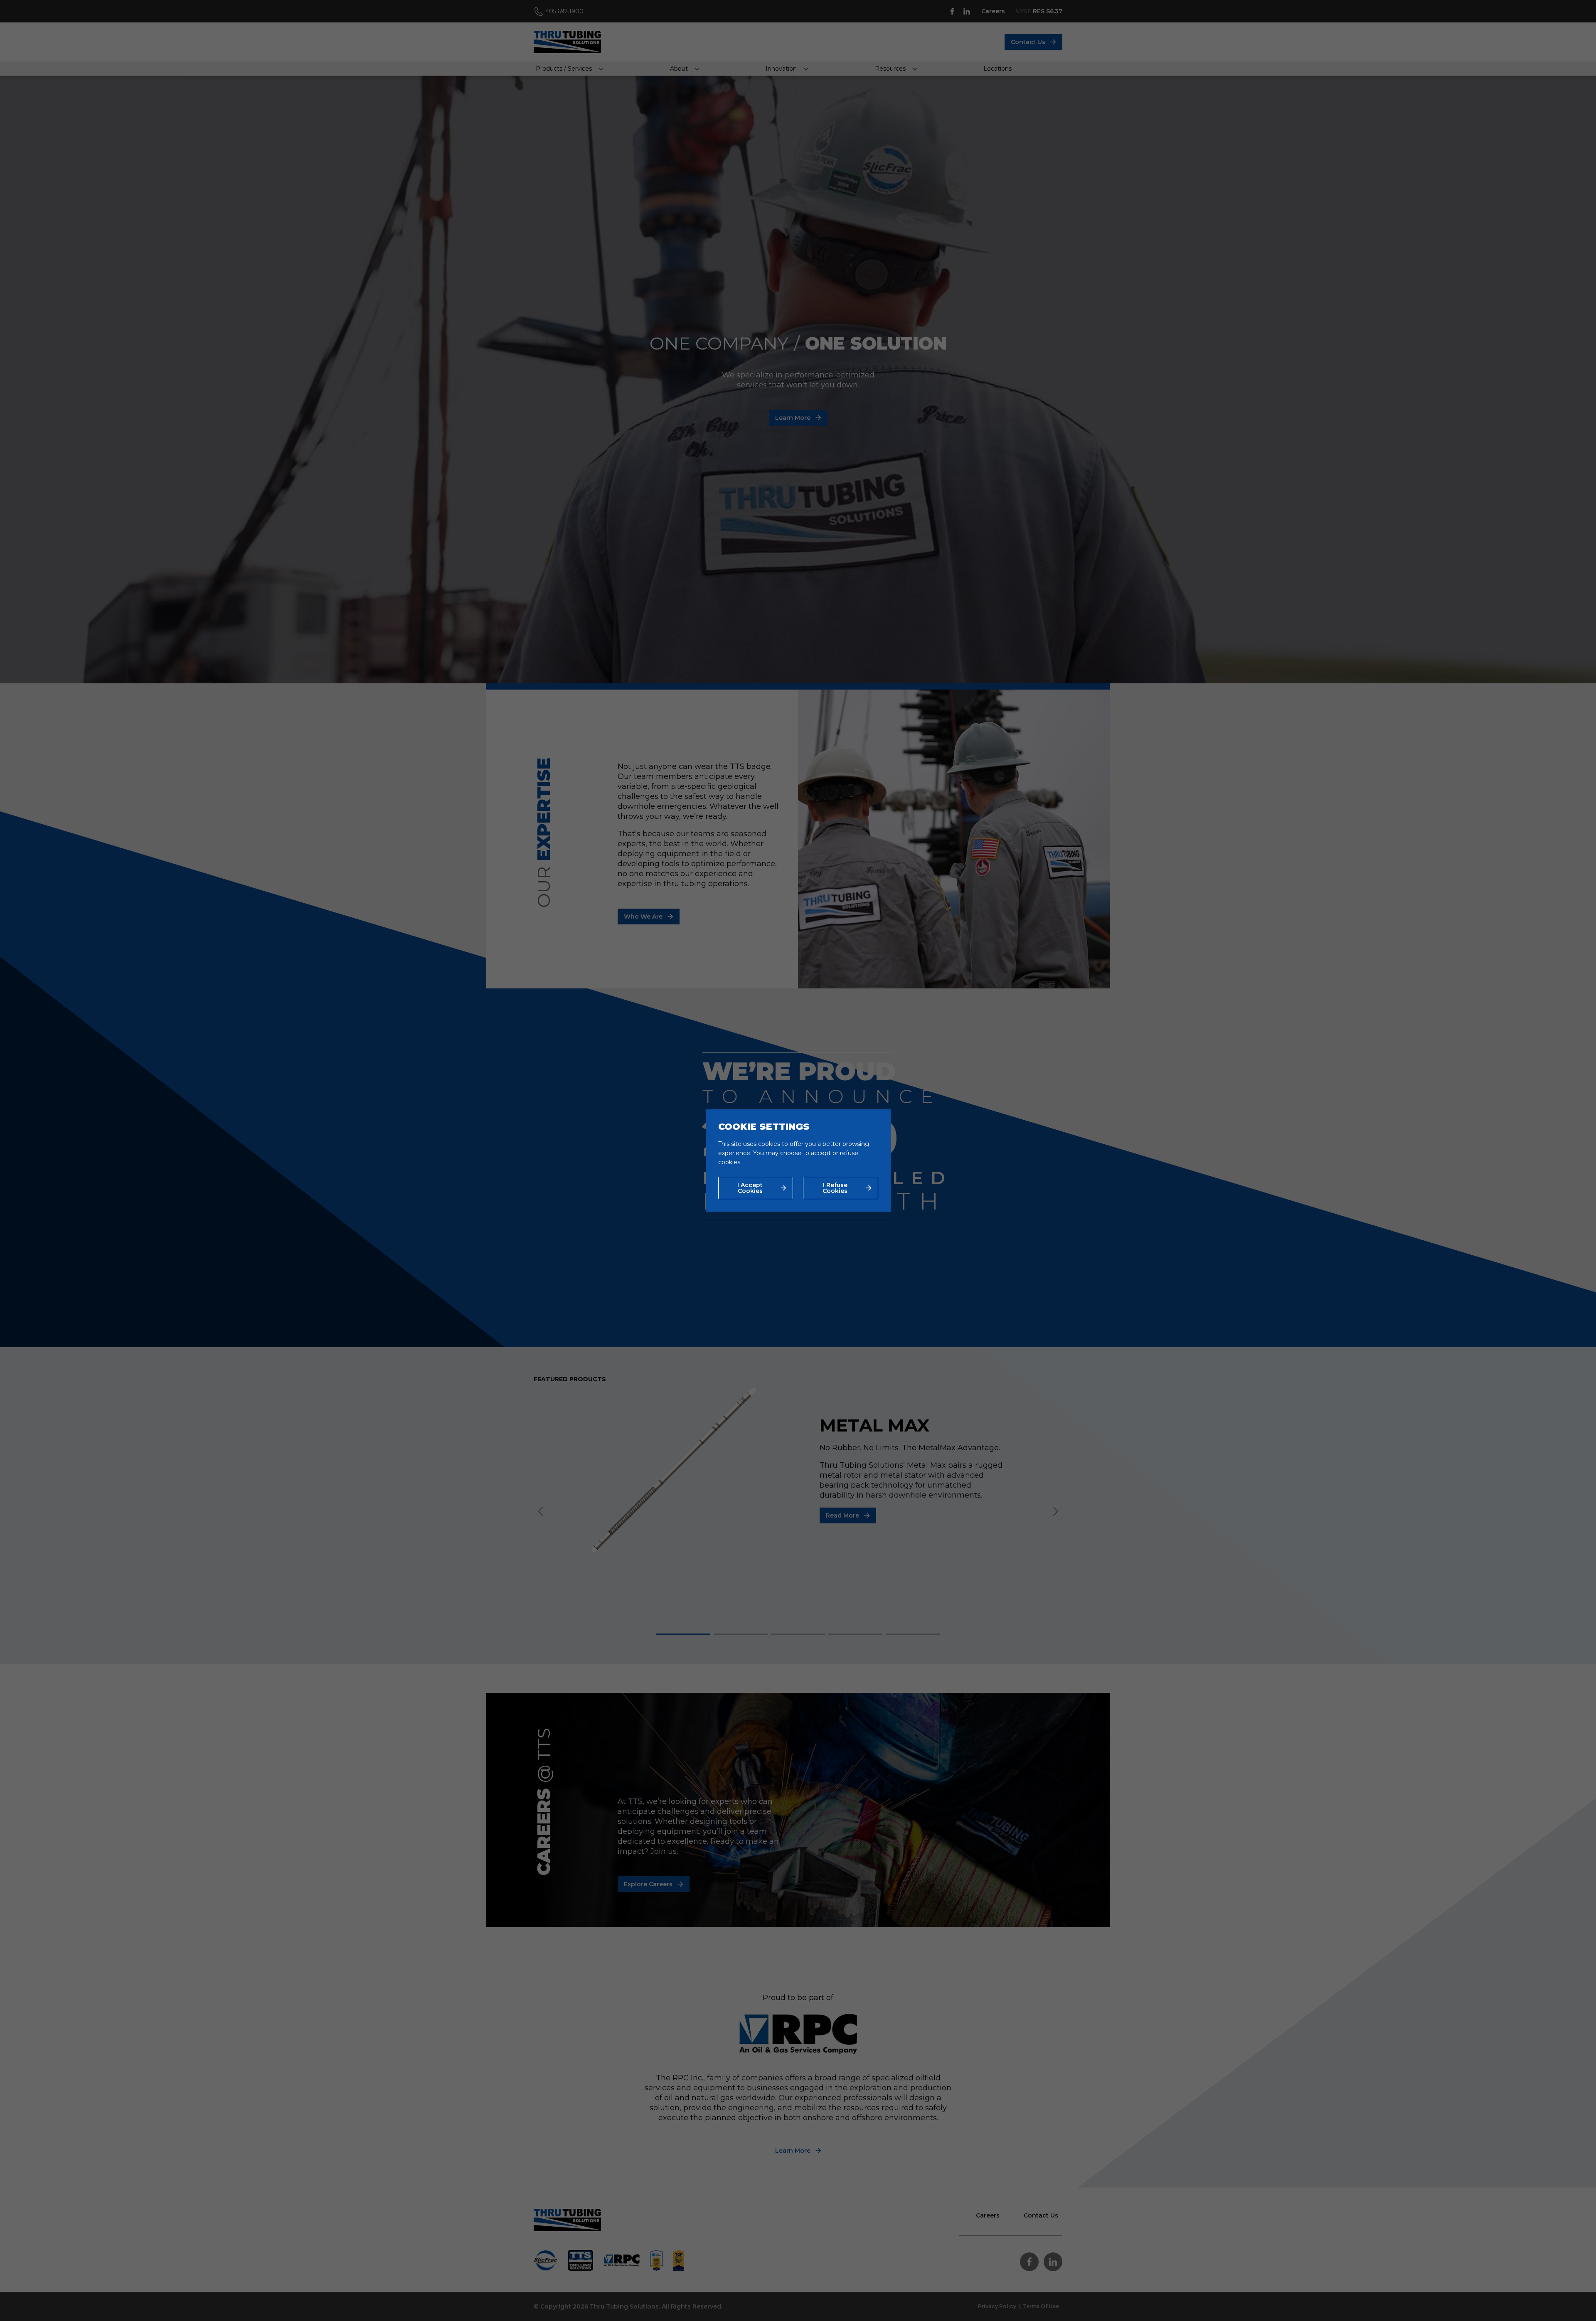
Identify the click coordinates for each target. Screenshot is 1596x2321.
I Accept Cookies (750, 1188)
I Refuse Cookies (835, 1188)
